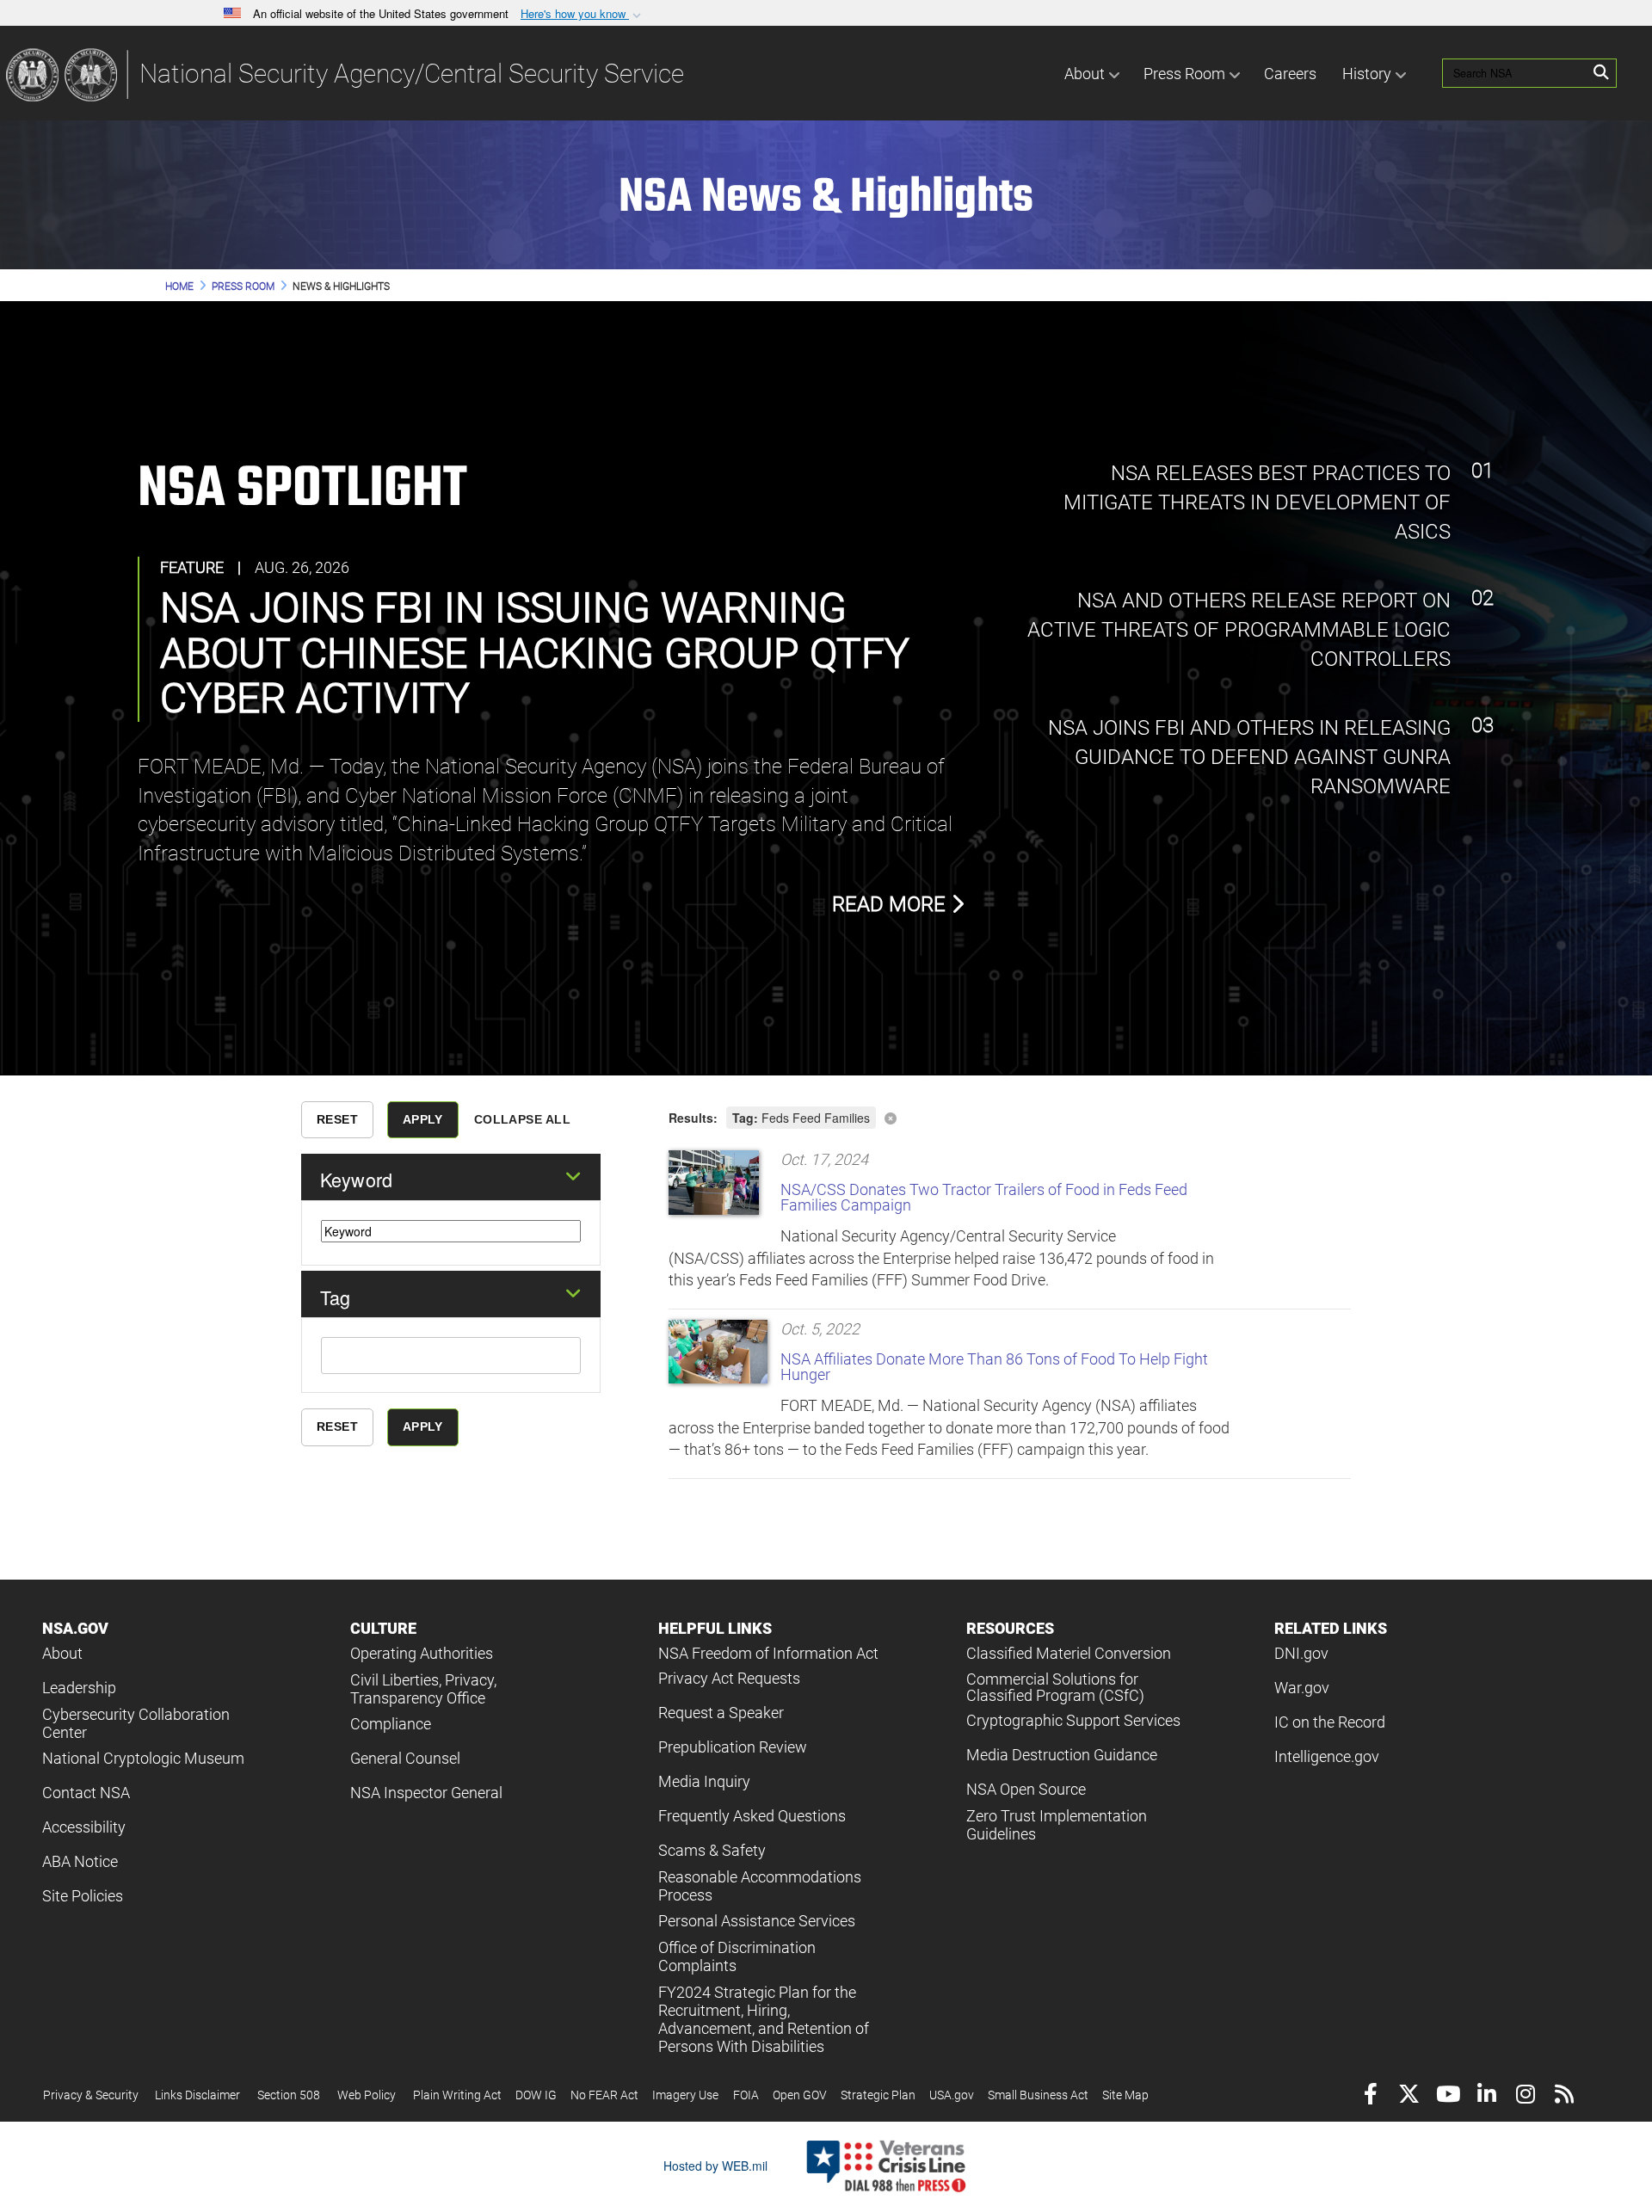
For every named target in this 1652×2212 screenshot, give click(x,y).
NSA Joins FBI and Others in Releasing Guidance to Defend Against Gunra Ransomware (1247, 758)
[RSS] (1564, 2096)
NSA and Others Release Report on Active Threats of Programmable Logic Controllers (1239, 630)
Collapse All (522, 1119)
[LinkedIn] (1486, 2096)
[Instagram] (1525, 2096)
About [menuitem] (1085, 74)
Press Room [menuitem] (1184, 74)
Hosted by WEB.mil (715, 2166)
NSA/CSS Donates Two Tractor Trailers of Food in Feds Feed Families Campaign (984, 1197)
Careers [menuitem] (1290, 74)
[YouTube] (1448, 2096)
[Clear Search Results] (1010, 1116)
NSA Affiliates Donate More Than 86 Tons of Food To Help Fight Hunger (994, 1367)
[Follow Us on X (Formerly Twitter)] (1409, 2096)
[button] (583, 14)
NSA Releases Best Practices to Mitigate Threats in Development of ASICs (1257, 503)
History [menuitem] (1367, 74)
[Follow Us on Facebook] (1370, 2096)
